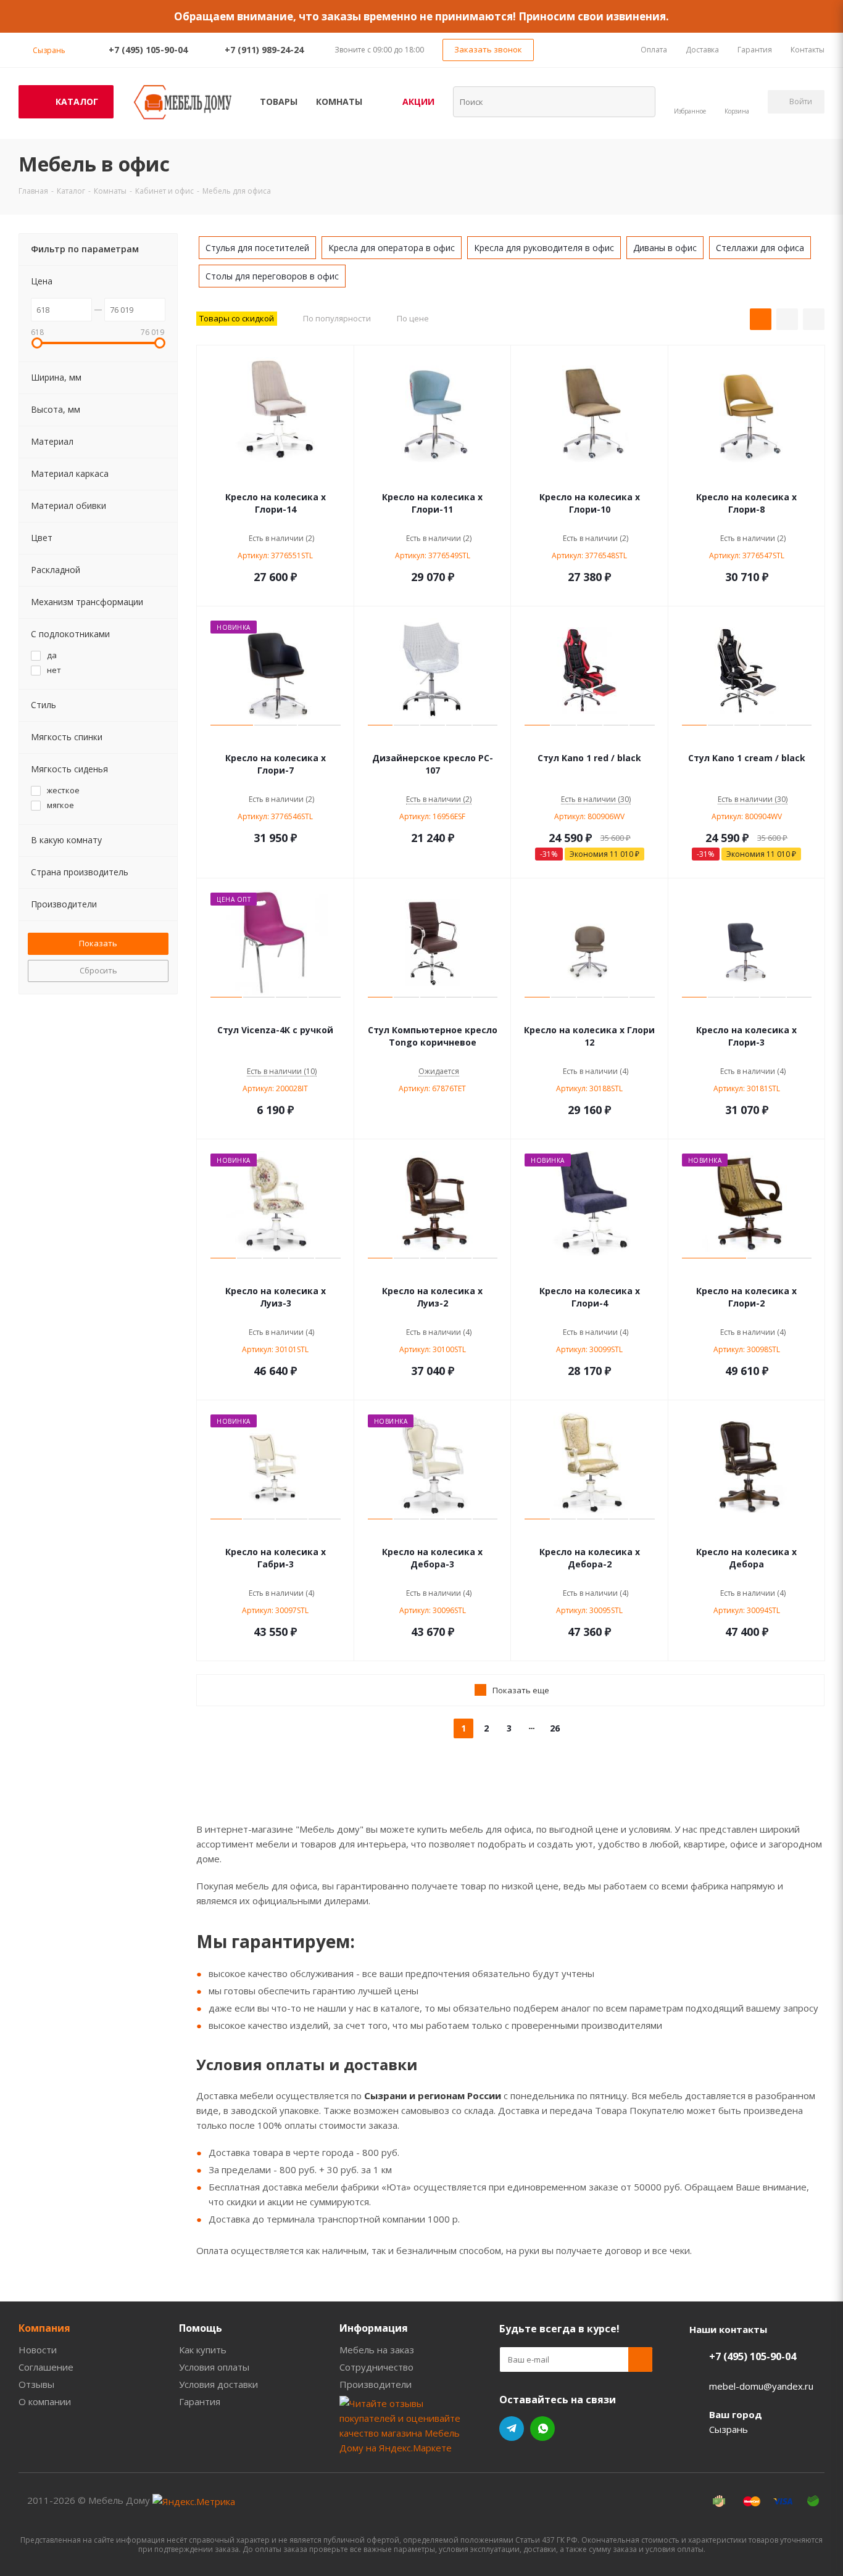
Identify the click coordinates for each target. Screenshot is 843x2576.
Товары (279, 101)
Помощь (201, 2328)
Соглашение (46, 2367)
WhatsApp (542, 2429)
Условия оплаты (214, 2367)
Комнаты (339, 101)
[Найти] (638, 101)
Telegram (512, 2429)
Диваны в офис (665, 248)
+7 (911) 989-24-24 (264, 50)
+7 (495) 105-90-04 (148, 50)
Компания (44, 2328)
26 (555, 1728)
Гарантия (200, 2401)
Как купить (203, 2350)
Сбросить (98, 970)
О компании (45, 2401)
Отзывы (36, 2384)
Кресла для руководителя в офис (544, 248)
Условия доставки (218, 2384)
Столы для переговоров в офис (272, 276)
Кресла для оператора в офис (392, 248)
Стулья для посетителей (257, 248)
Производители (376, 2384)
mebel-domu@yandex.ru (761, 2386)
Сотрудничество (376, 2367)
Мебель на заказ (377, 2350)
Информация (374, 2328)
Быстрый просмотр (276, 479)
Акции (418, 101)
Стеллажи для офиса (760, 248)
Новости (38, 2350)
